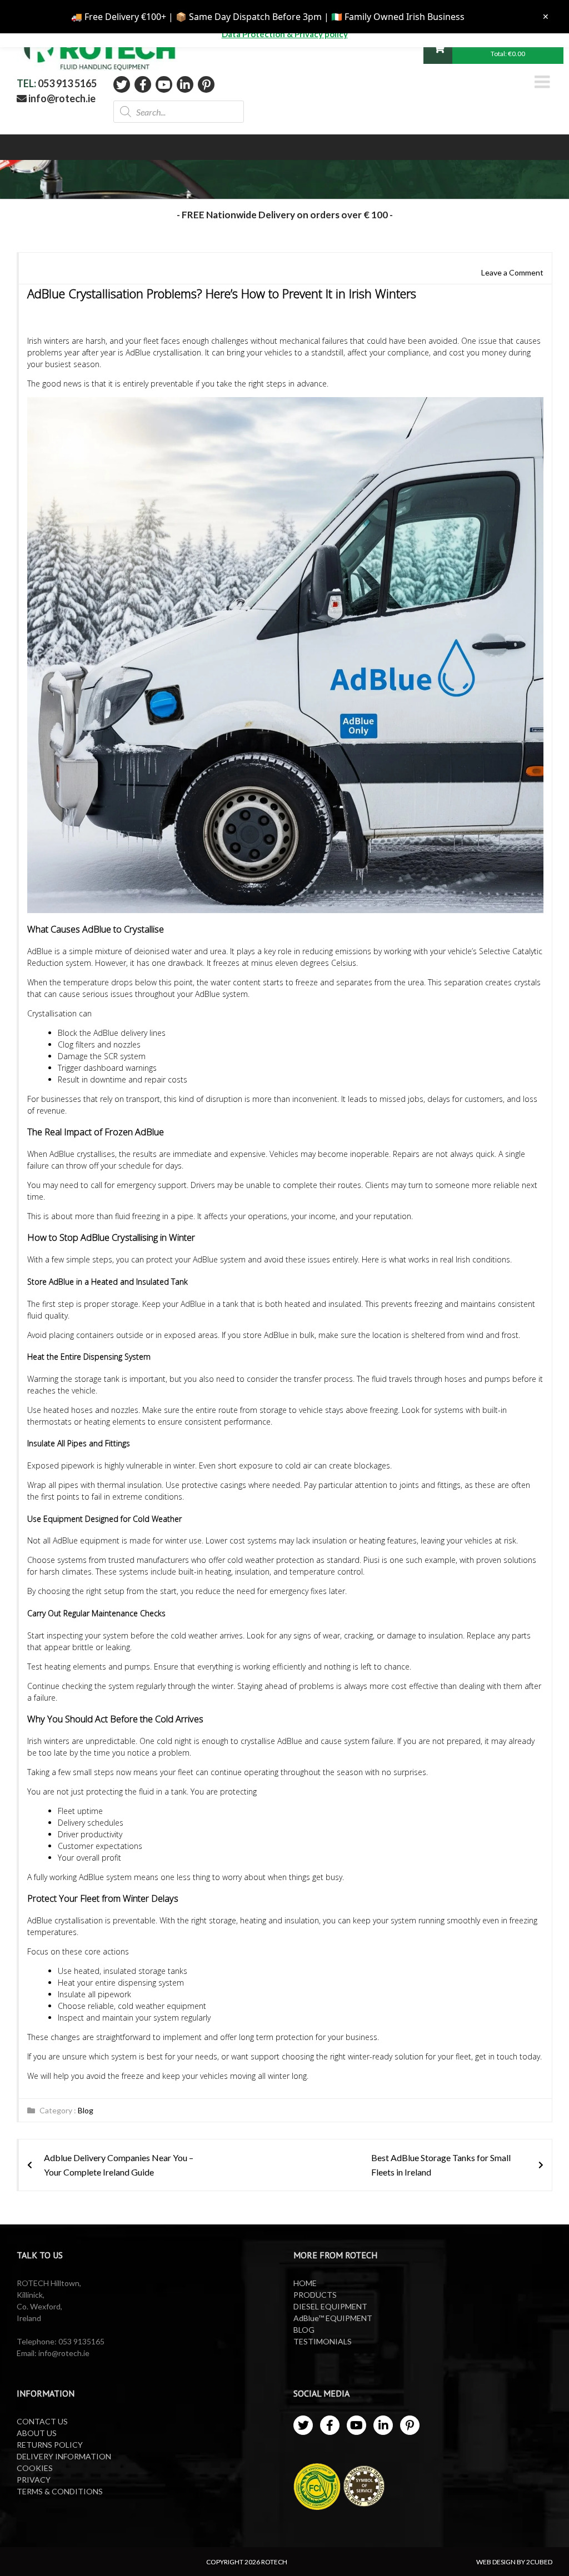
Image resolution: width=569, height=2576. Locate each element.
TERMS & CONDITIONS (60, 2491)
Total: (508, 54)
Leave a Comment (512, 272)
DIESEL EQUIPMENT (330, 2306)
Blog (86, 2110)
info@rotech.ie (61, 98)
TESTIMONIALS (323, 2341)
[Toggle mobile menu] (543, 82)
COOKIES (35, 2468)
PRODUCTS (315, 2295)
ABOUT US (37, 2433)
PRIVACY (34, 2480)
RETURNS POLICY (50, 2445)
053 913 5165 (67, 83)
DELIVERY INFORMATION (64, 2456)
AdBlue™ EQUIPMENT (333, 2318)
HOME (305, 2283)
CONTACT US (42, 2421)
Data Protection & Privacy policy (285, 34)
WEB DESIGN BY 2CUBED (514, 2562)
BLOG (304, 2330)
